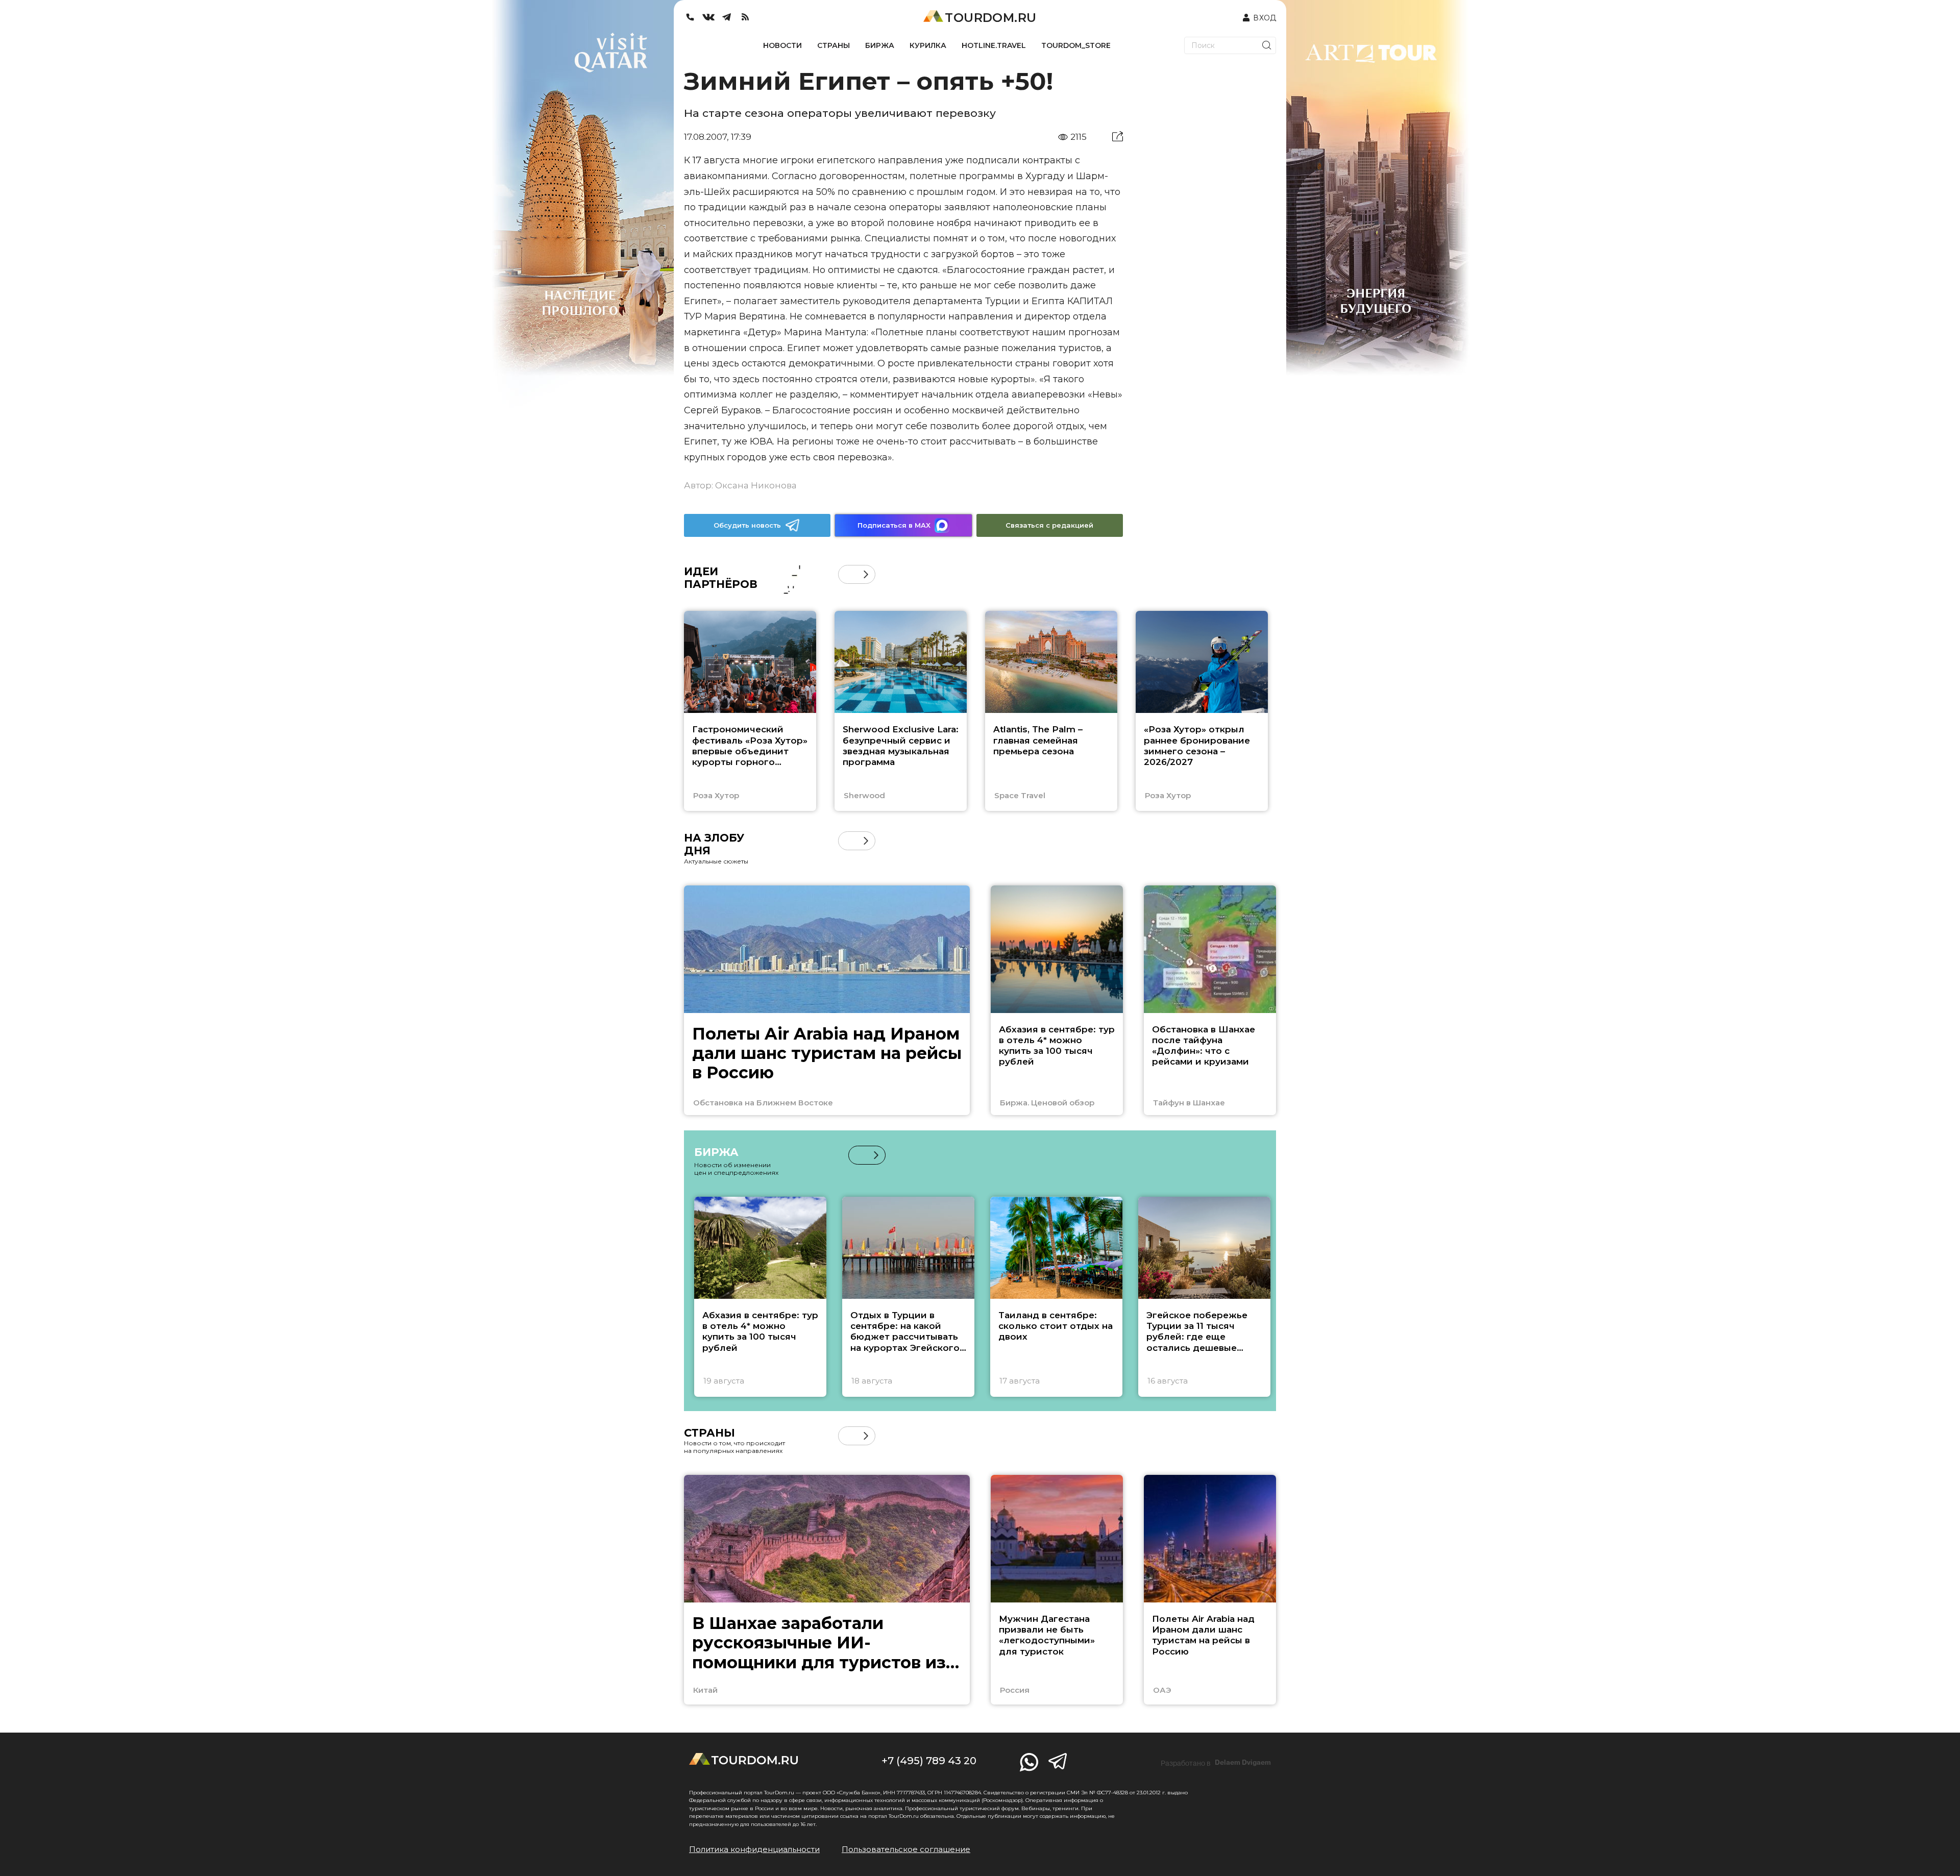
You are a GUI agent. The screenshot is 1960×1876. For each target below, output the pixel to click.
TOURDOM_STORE (1076, 45)
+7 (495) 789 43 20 (929, 1761)
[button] (848, 574)
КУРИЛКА (928, 45)
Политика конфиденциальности (754, 1849)
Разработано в (1216, 1763)
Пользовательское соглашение (906, 1849)
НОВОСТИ (782, 45)
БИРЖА (880, 45)
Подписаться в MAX (894, 525)
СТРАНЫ (834, 45)
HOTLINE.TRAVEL (994, 45)
